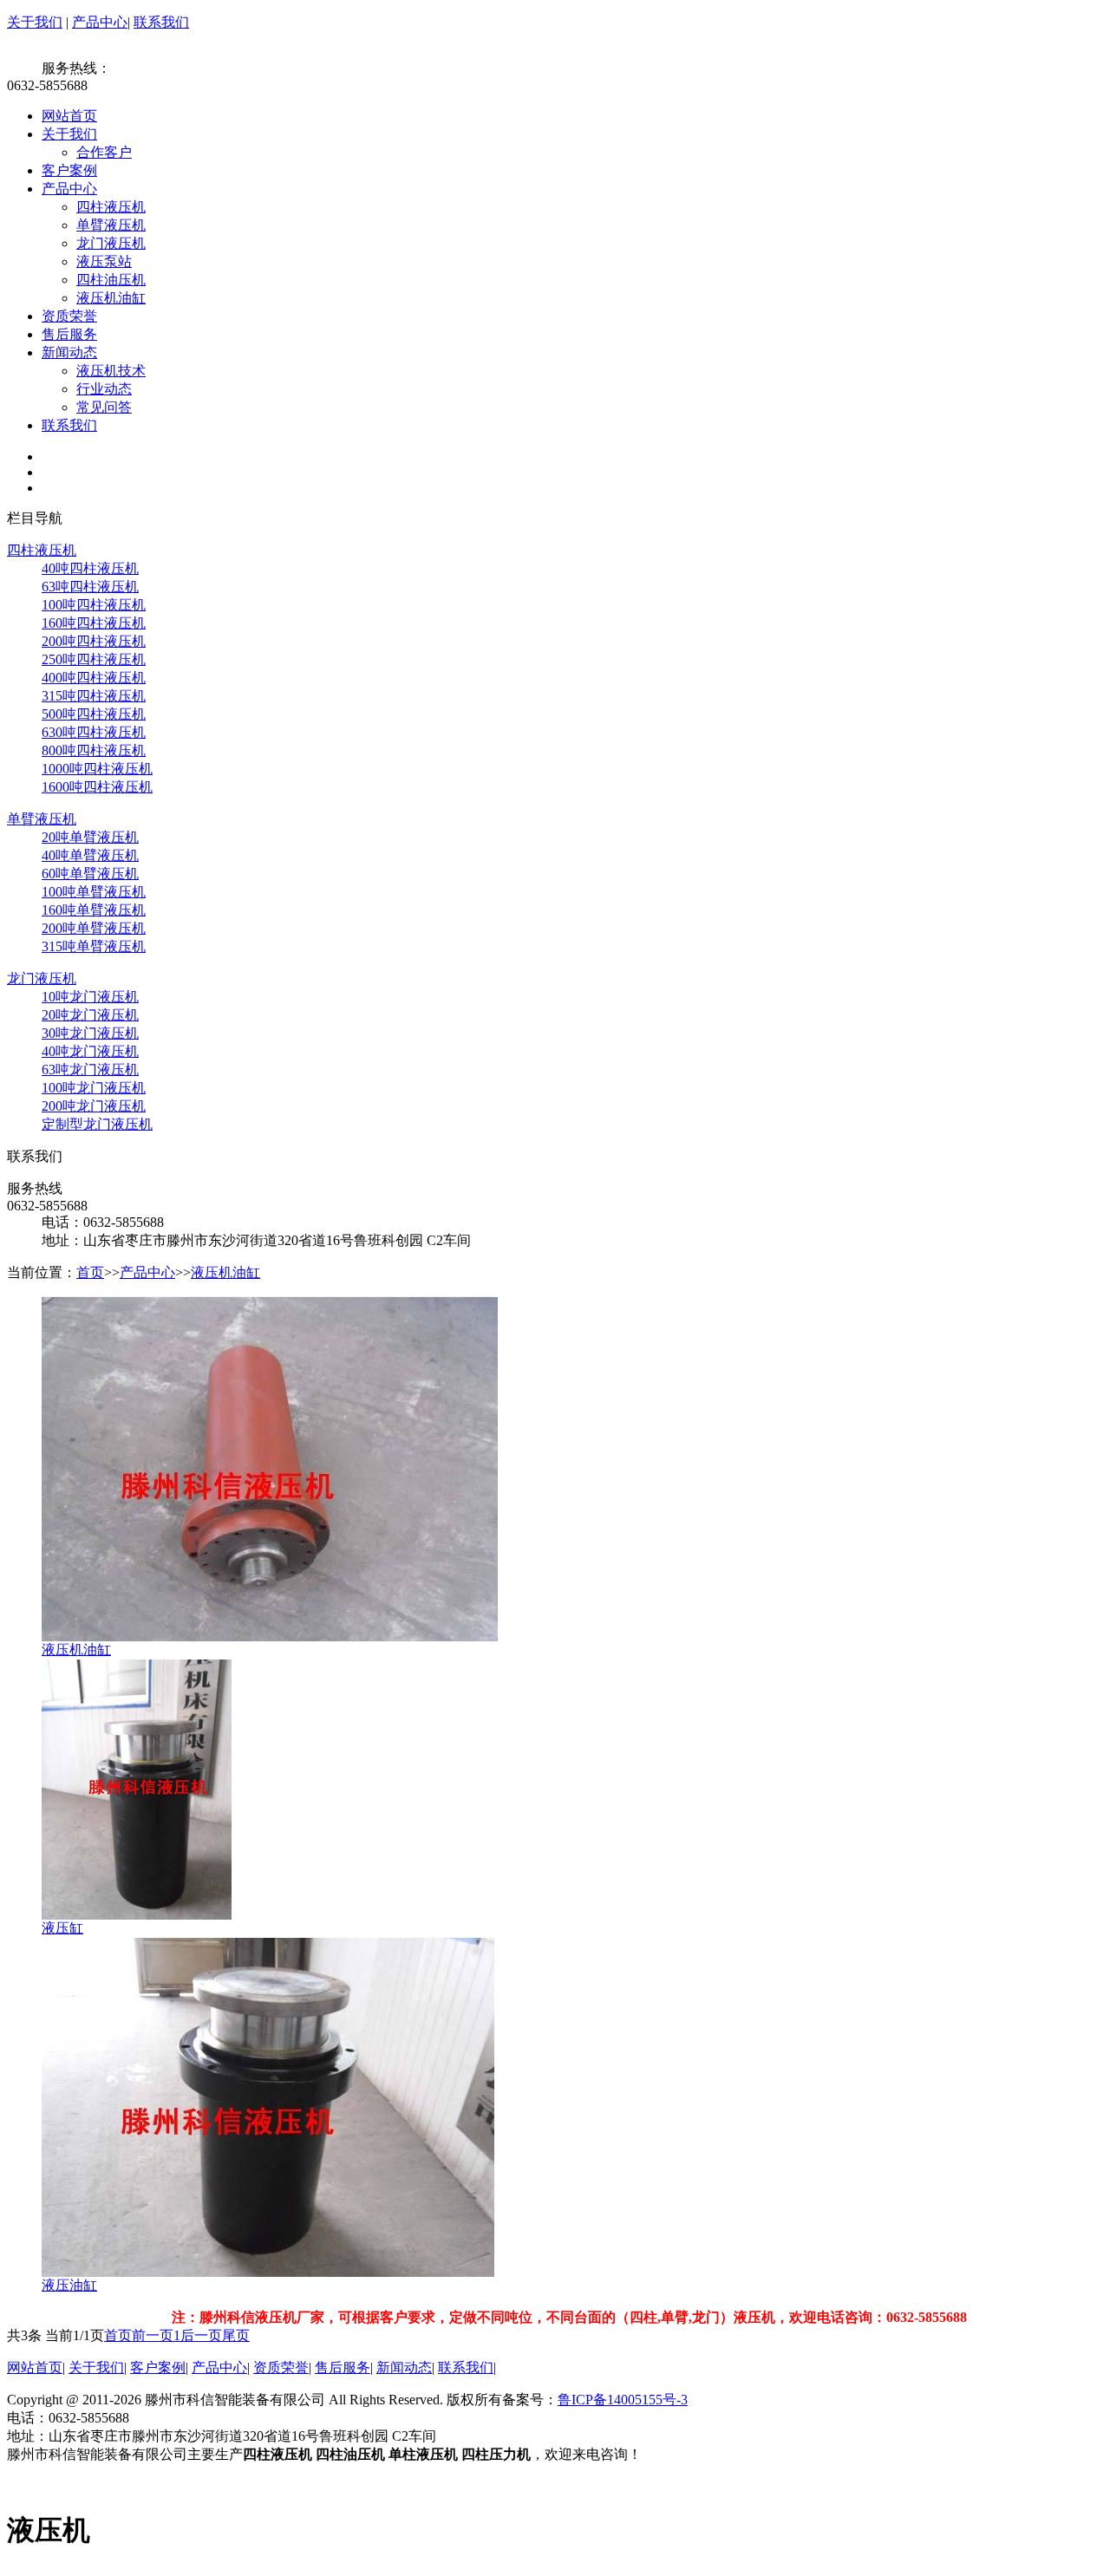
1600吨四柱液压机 (97, 787)
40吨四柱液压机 (90, 568)
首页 (90, 1272)
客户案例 (69, 170)
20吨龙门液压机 (90, 1015)
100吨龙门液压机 (94, 1088)
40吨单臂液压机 (90, 855)
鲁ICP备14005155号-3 (623, 2400)
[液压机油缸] (270, 1637)
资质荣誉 (69, 316)
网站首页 (69, 116)
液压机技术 (111, 371)
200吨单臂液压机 (94, 928)
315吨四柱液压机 (94, 696)
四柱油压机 (111, 280)
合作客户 (104, 152)
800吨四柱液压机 (94, 750)
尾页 (236, 2335)
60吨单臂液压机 (90, 874)
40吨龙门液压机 (90, 1051)
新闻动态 (69, 352)
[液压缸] (137, 1915)
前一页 (153, 2335)
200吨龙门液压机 (94, 1106)
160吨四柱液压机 (94, 623)
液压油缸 (69, 2285)
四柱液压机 (111, 207)
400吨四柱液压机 (94, 678)
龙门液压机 (111, 243)
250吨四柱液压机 (94, 659)
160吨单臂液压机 (94, 910)
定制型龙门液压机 (97, 1124)
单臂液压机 (111, 225)
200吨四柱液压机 (94, 641)
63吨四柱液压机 (90, 587)
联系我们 (161, 22)
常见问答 (104, 407)
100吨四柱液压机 (94, 605)
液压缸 (62, 1928)
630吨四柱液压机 (94, 732)
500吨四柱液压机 (94, 714)
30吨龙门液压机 (90, 1033)
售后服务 (69, 334)
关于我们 (35, 22)
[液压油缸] (268, 2272)
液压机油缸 (111, 298)
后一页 (201, 2335)
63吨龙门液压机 (90, 1070)
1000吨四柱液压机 (97, 769)
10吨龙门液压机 (90, 997)
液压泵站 (104, 261)
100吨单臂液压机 (94, 892)
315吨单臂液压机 (94, 946)
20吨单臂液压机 (90, 837)
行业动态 (104, 389)
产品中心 (100, 22)
